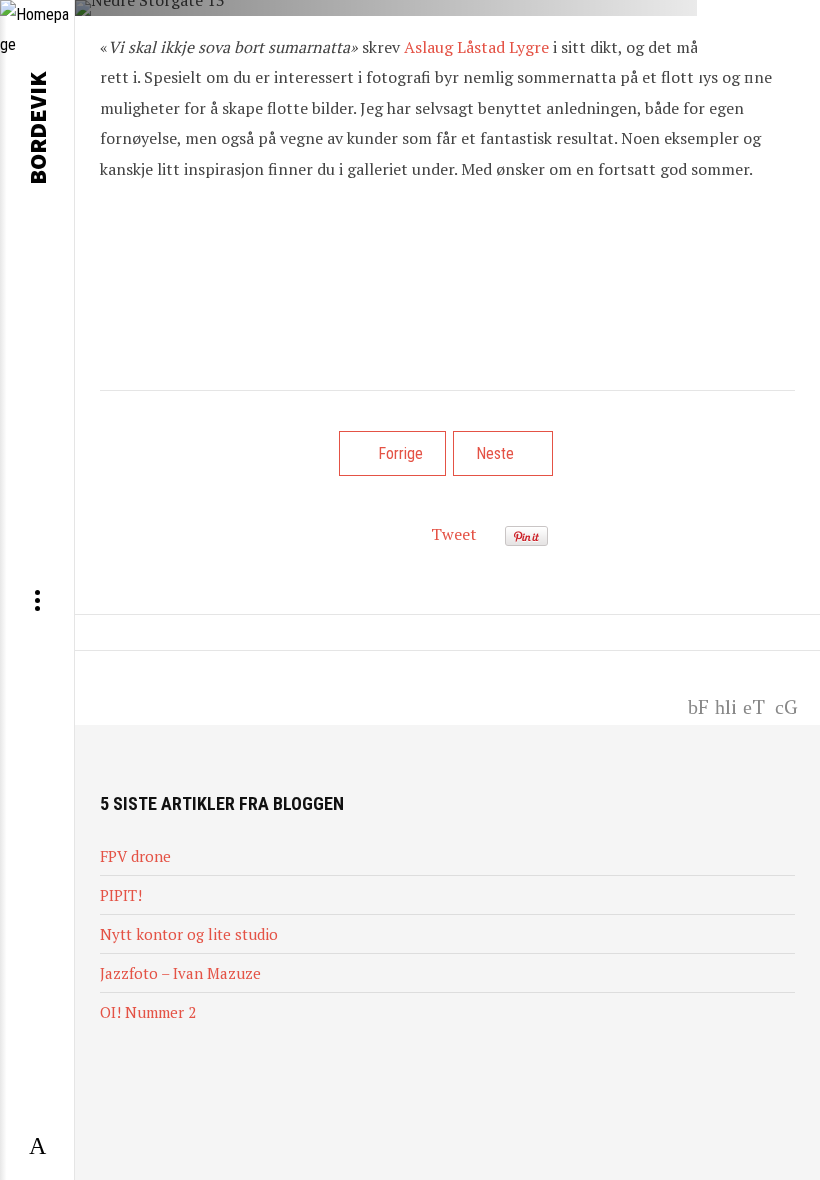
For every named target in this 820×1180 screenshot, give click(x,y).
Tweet (454, 534)
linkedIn (726, 705)
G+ (789, 705)
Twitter (755, 705)
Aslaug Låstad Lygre (476, 47)
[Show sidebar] (37, 1147)
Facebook (698, 705)
